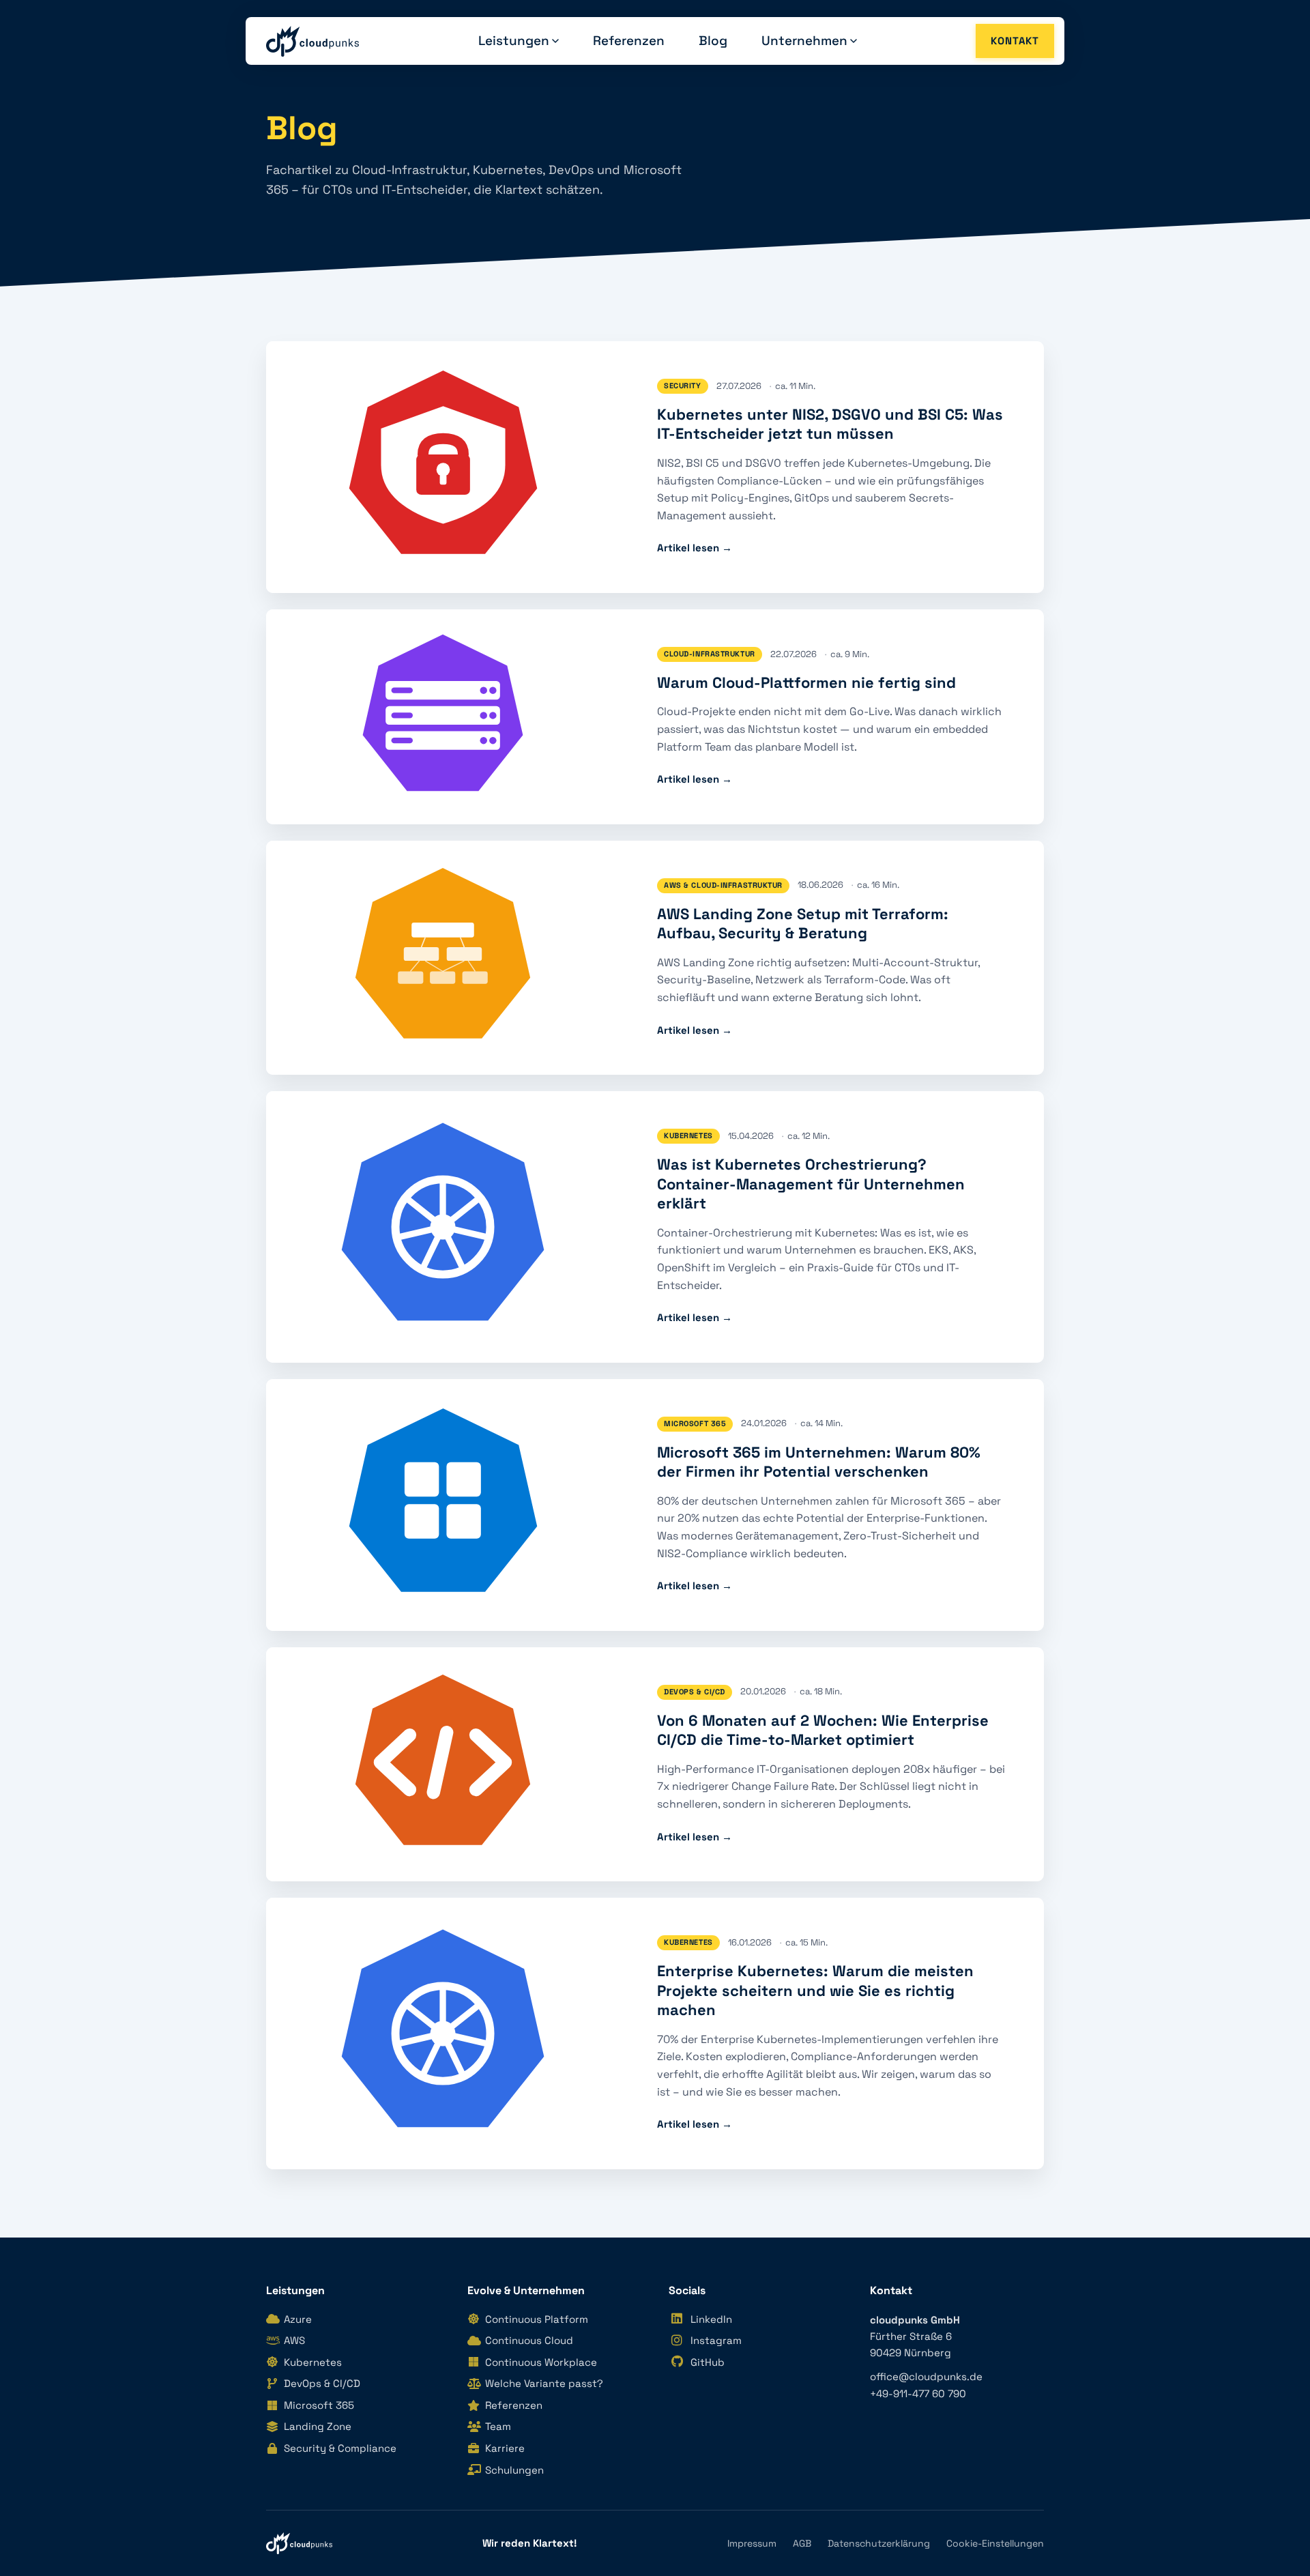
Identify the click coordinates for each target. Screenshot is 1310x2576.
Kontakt (1015, 41)
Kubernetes (313, 2362)
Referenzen (629, 41)
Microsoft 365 (319, 2405)
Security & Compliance (340, 2448)
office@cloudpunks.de (926, 2376)
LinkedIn (711, 2319)
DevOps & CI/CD (322, 2383)
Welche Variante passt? (544, 2383)
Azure (298, 2319)
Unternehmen (804, 41)
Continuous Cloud (529, 2340)
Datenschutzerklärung (879, 2543)
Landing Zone (318, 2426)
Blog (713, 41)
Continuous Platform (537, 2319)
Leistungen (514, 41)
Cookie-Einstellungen (995, 2543)
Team (498, 2426)
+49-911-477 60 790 (918, 2393)
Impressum (752, 2543)
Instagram (716, 2340)
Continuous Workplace (541, 2362)
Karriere (505, 2448)
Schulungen (514, 2470)
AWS (294, 2340)
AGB (802, 2543)
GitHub (708, 2362)
